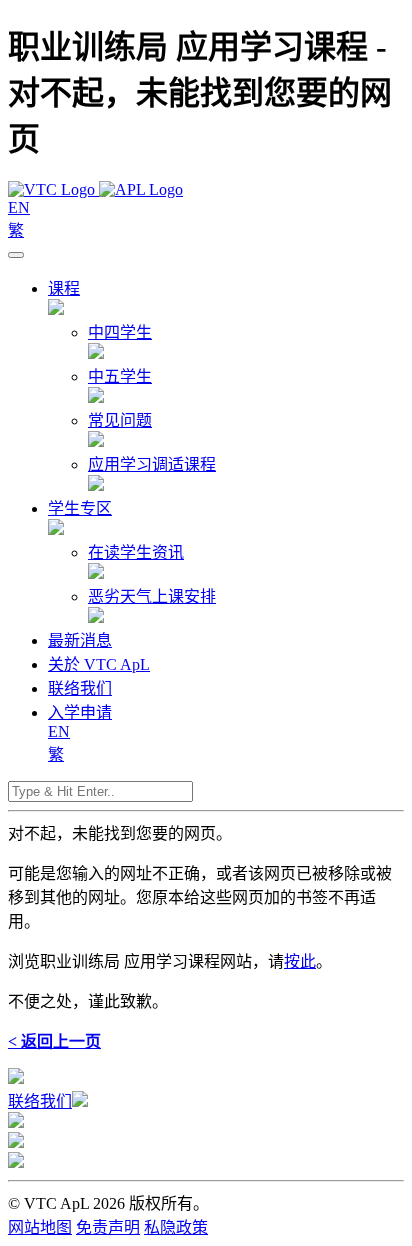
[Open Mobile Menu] (16, 255)
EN (19, 207)
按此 (300, 961)
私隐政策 (176, 1227)
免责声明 (108, 1227)
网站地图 (40, 1227)
